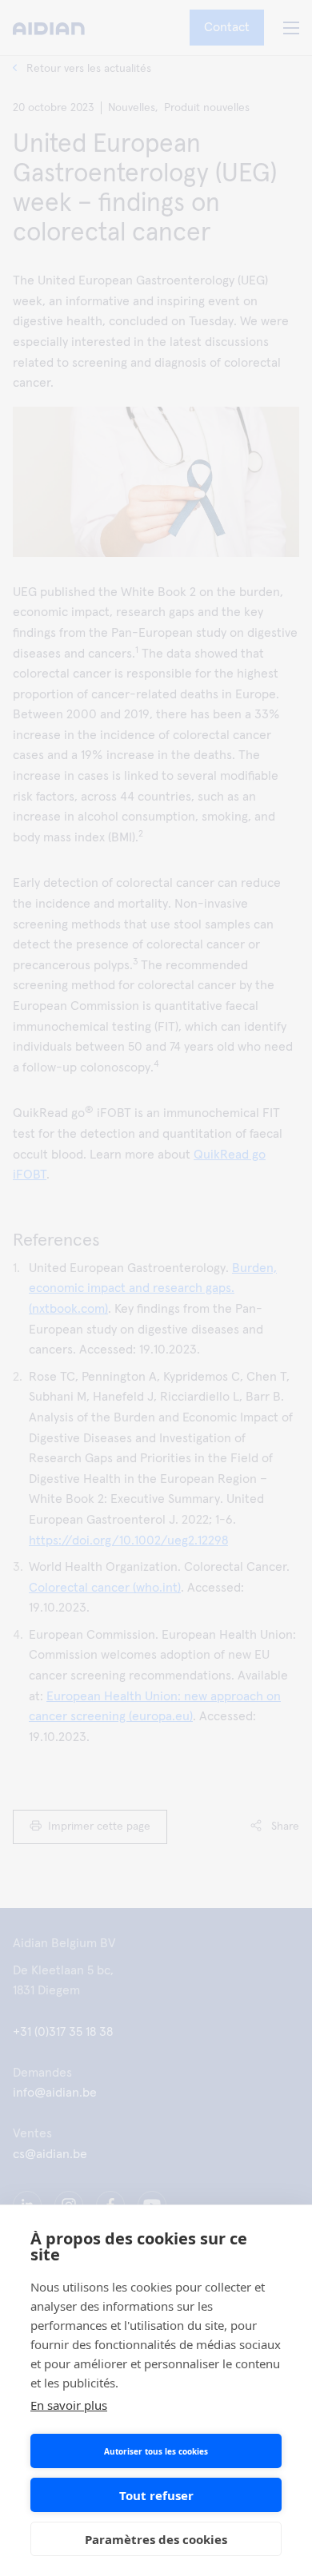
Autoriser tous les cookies (156, 2451)
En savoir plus (69, 2405)
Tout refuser (156, 2495)
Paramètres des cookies (156, 2539)
